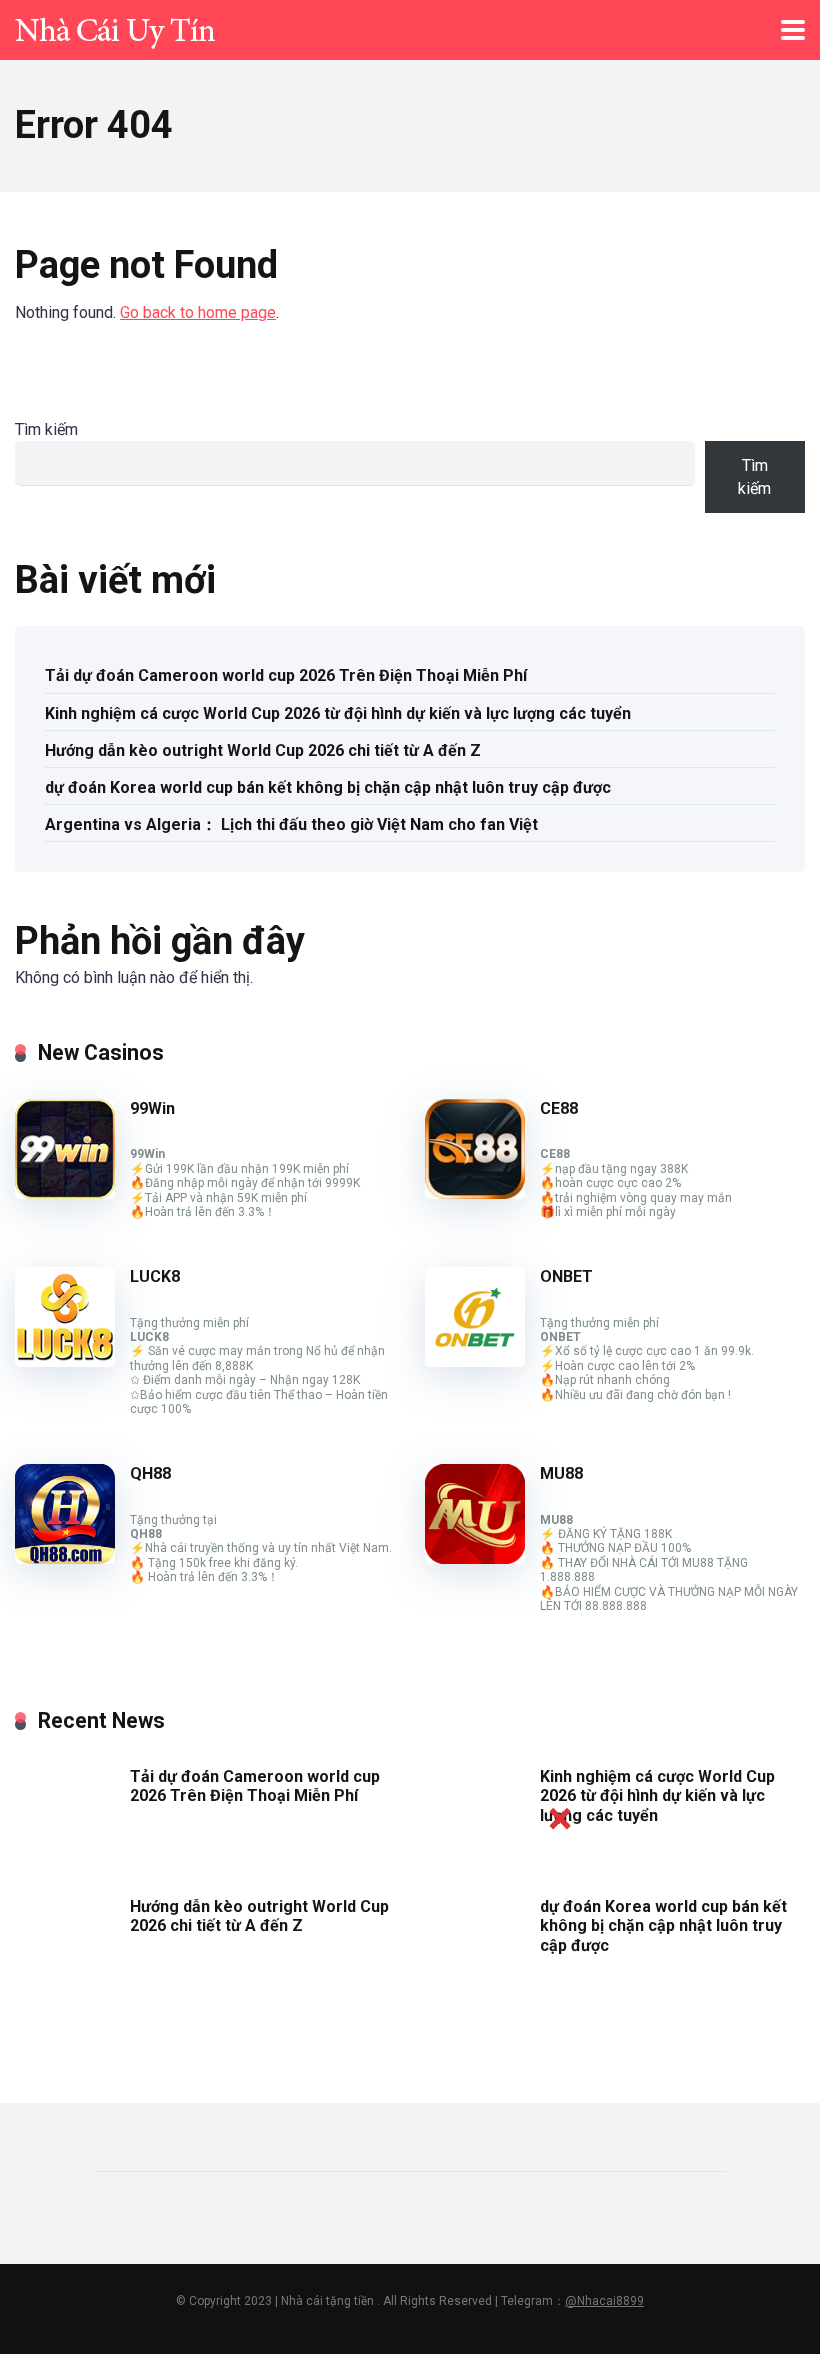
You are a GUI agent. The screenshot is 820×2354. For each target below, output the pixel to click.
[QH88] (65, 1558)
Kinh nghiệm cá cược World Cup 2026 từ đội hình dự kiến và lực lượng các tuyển (338, 713)
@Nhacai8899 (604, 2301)
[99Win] (65, 1193)
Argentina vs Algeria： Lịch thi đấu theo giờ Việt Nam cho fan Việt (291, 824)
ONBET (566, 1276)
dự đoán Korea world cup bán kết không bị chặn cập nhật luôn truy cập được (328, 787)
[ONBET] (475, 1361)
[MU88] (475, 1558)
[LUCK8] (65, 1361)
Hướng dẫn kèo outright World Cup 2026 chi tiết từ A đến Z (263, 750)
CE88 (559, 1108)
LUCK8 (155, 1276)
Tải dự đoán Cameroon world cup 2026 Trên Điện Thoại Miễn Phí (286, 675)
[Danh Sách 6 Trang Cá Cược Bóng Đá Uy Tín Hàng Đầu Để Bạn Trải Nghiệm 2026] (115, 27)
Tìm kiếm (46, 429)
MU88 (561, 1473)
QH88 (150, 1473)
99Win (152, 1108)
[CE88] (475, 1193)
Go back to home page (198, 312)
